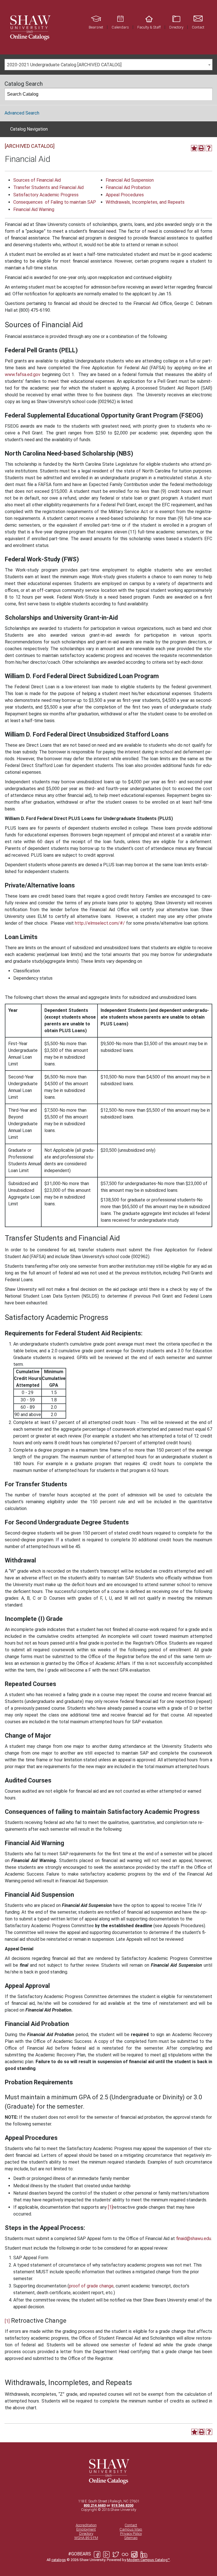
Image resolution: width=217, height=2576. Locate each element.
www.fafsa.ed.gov (23, 374)
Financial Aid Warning (34, 209)
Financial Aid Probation (128, 187)
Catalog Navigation (29, 129)
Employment (86, 2529)
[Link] (30, 27)
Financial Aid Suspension (130, 180)
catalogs (59, 2560)
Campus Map (131, 2529)
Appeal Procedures (125, 195)
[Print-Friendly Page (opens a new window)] (201, 148)
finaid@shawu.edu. (193, 2238)
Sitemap (131, 2538)
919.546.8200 (122, 2505)
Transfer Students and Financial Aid (48, 187)
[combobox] (108, 65)
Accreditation (86, 2525)
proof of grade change (91, 2286)
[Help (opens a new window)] (209, 148)
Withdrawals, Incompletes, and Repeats (145, 202)
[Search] (207, 94)
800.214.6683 (95, 2505)
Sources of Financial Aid (37, 180)
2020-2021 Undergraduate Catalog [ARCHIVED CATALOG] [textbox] (64, 65)
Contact (131, 2525)
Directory (86, 2534)
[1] (110, 2207)
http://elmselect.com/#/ (100, 923)
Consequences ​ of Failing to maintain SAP (55, 202)
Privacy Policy (131, 2534)
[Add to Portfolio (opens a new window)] (194, 148)
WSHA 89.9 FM (86, 2538)
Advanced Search (22, 113)
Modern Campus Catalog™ (148, 2560)
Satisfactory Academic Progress (46, 195)
